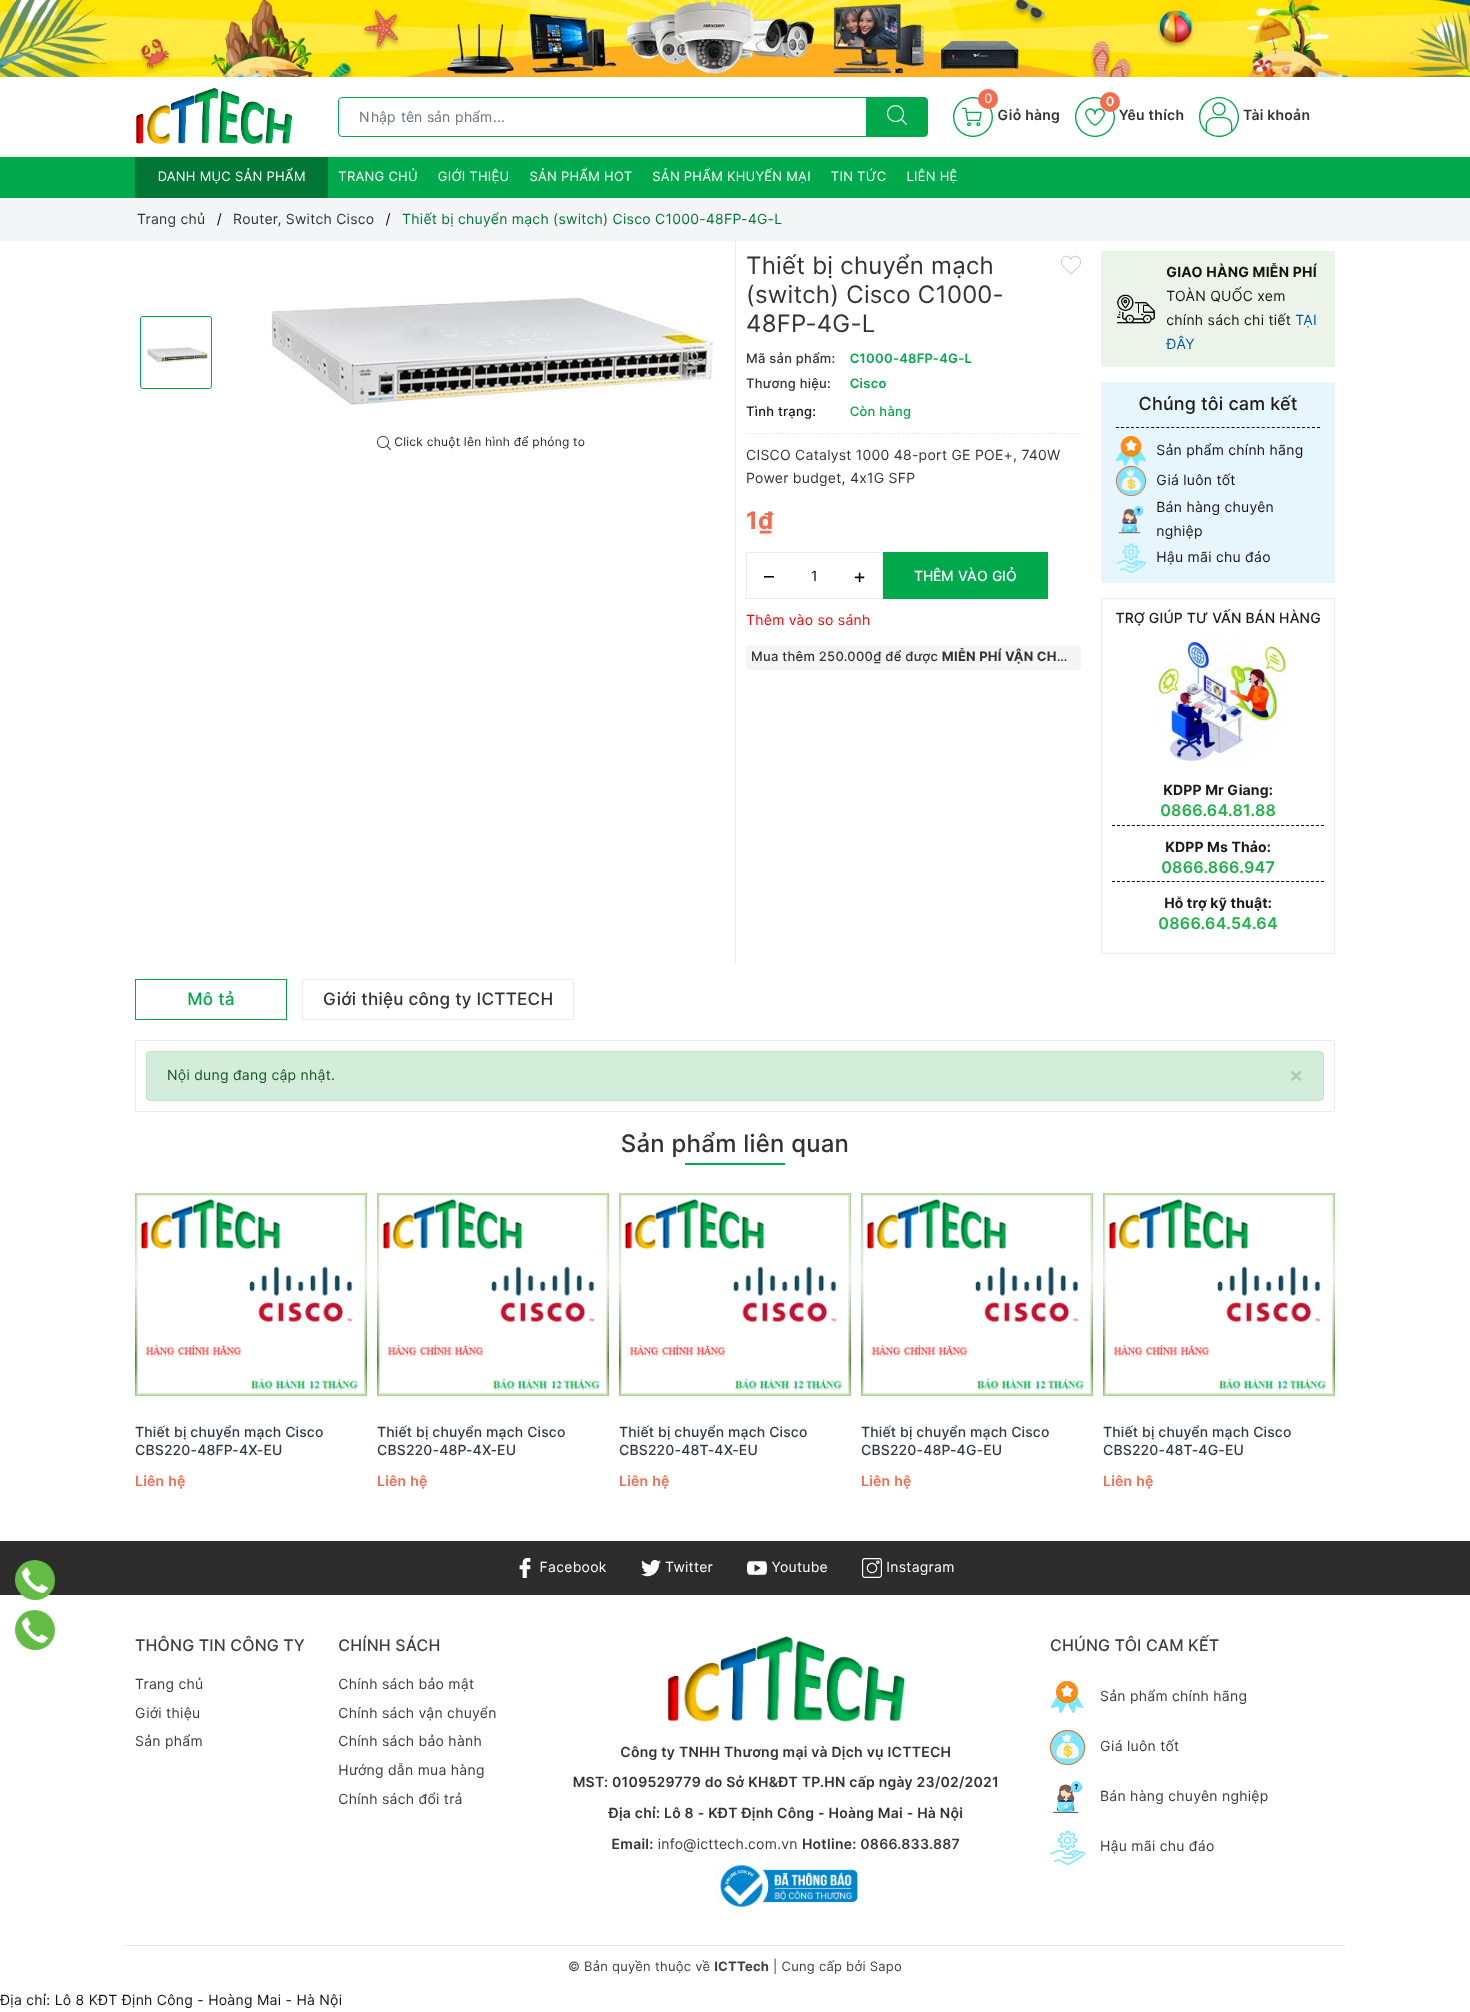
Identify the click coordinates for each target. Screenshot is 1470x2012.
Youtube (797, 1567)
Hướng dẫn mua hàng (411, 1770)
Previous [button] (80, 1363)
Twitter (687, 1567)
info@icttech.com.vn (728, 1844)
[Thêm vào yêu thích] (1071, 263)
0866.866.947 (1218, 867)
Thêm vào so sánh (808, 620)
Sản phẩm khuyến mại (731, 177)
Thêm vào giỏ (965, 575)
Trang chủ (378, 177)
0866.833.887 (910, 1844)
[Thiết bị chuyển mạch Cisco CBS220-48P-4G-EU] (977, 1296)
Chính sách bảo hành (410, 1741)
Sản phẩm (169, 1741)
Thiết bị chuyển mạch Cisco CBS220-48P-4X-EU (471, 1441)
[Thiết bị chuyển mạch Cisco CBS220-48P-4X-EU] (493, 1296)
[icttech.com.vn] (214, 115)
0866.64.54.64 (1218, 923)
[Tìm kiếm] (897, 117)
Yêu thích (1145, 115)
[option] (481, 338)
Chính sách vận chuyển (417, 1713)
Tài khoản (1274, 115)
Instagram (918, 1567)
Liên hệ (932, 177)
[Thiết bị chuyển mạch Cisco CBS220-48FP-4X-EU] (251, 1296)
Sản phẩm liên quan (735, 1143)
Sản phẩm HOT (580, 177)
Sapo (886, 1967)
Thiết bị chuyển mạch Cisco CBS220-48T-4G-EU (1197, 1441)
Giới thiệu (474, 177)
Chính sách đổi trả (400, 1799)
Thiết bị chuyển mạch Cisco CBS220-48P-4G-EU (955, 1441)
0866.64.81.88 (1218, 810)
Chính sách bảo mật (406, 1684)
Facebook (570, 1567)
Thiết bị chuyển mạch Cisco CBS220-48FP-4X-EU (229, 1441)
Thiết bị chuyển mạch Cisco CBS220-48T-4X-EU (713, 1441)
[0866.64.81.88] (35, 1630)
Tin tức (859, 177)
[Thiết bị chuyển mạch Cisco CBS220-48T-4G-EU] (1219, 1296)
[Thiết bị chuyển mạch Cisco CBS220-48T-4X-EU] (735, 1296)
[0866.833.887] (35, 1580)
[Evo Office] (735, 38)
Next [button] (1390, 1363)
